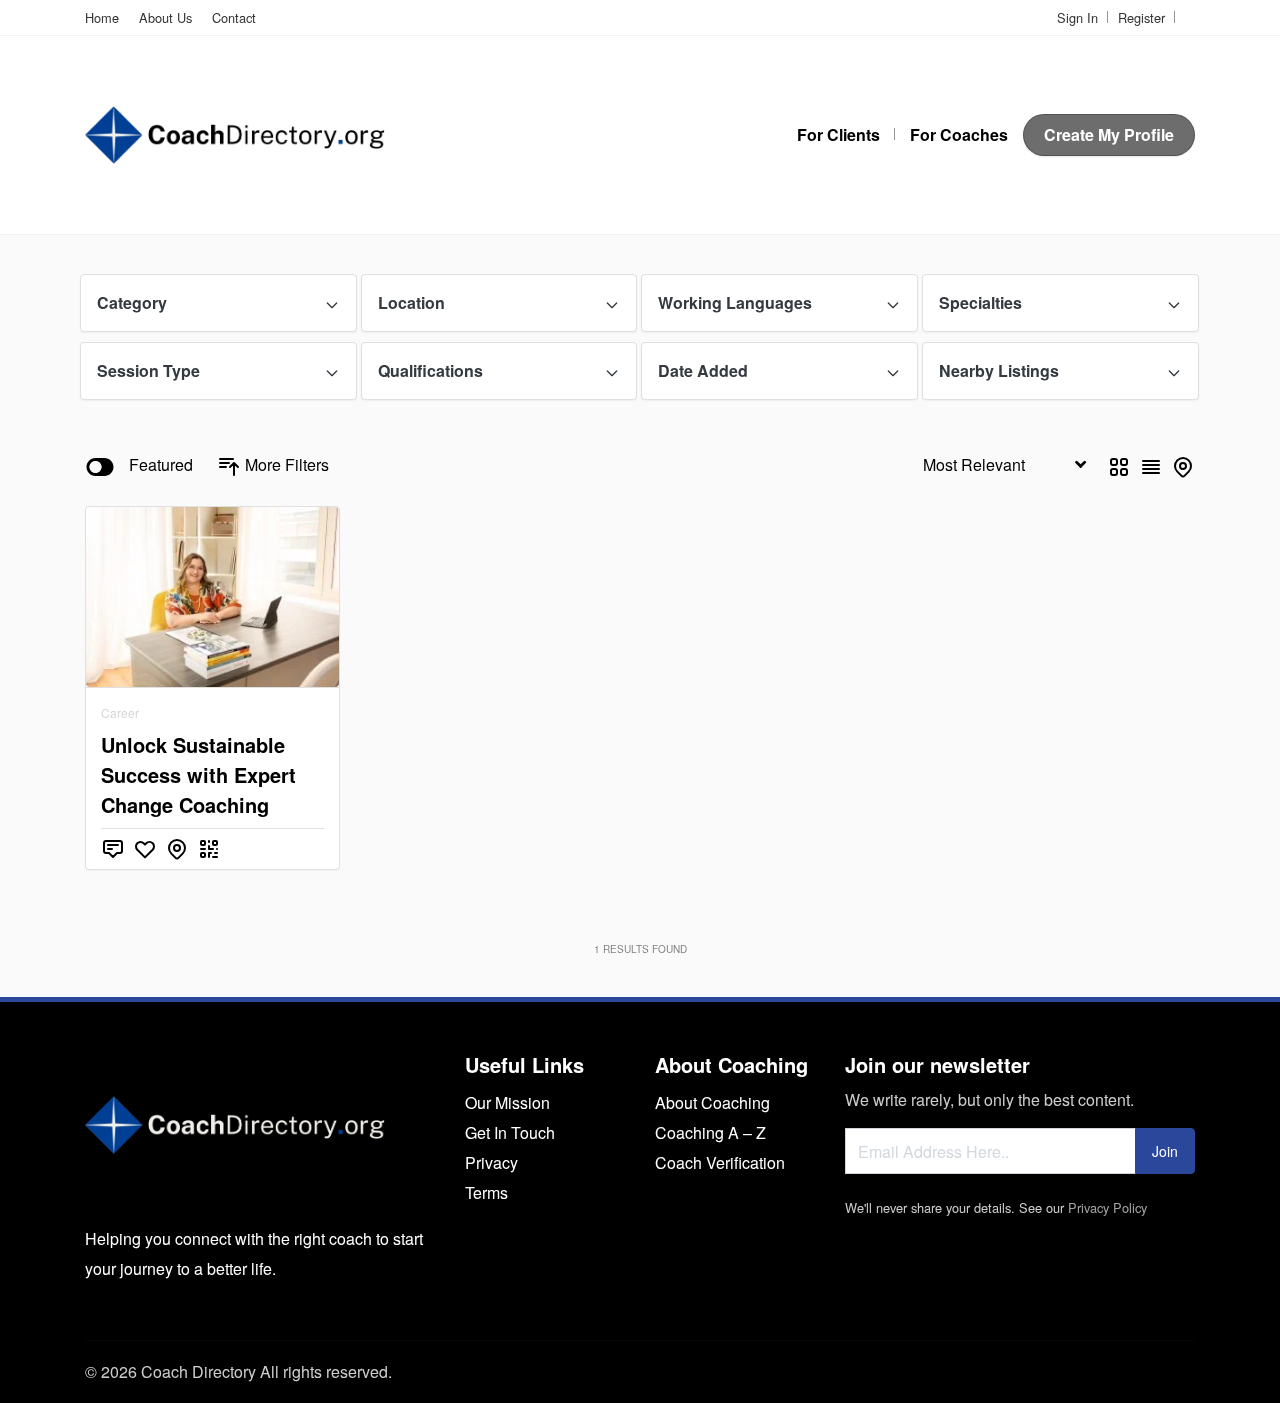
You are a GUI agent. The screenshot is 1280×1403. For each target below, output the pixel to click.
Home (102, 17)
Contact (234, 17)
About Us (165, 17)
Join (1165, 1151)
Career (120, 712)
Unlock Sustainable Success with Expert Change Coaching (198, 774)
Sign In (1077, 17)
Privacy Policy (1107, 1207)
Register (1141, 17)
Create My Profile (1109, 134)
